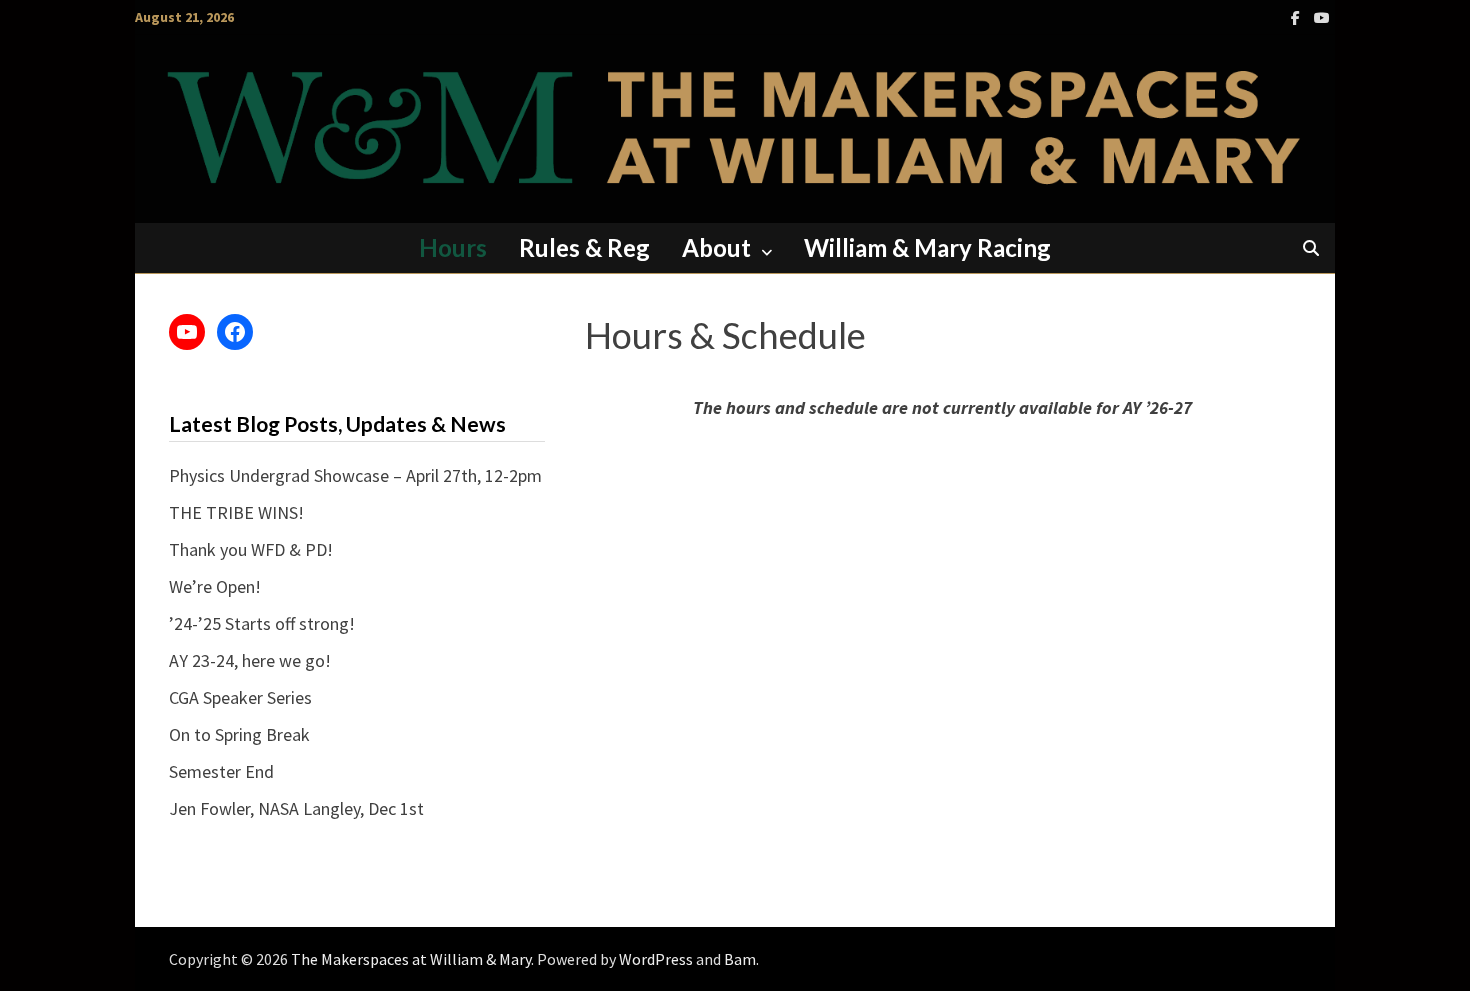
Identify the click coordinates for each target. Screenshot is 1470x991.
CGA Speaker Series (240, 697)
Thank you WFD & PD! (251, 549)
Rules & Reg (584, 247)
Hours (453, 247)
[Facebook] (1297, 16)
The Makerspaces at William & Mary (411, 959)
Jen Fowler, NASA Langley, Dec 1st (296, 808)
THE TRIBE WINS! (236, 512)
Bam (740, 959)
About (716, 247)
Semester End (221, 771)
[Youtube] (1322, 16)
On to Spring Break (239, 734)
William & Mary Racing (927, 247)
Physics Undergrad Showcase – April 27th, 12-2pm (355, 475)
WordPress (656, 959)
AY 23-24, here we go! (250, 660)
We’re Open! (215, 586)
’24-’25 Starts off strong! (262, 623)
